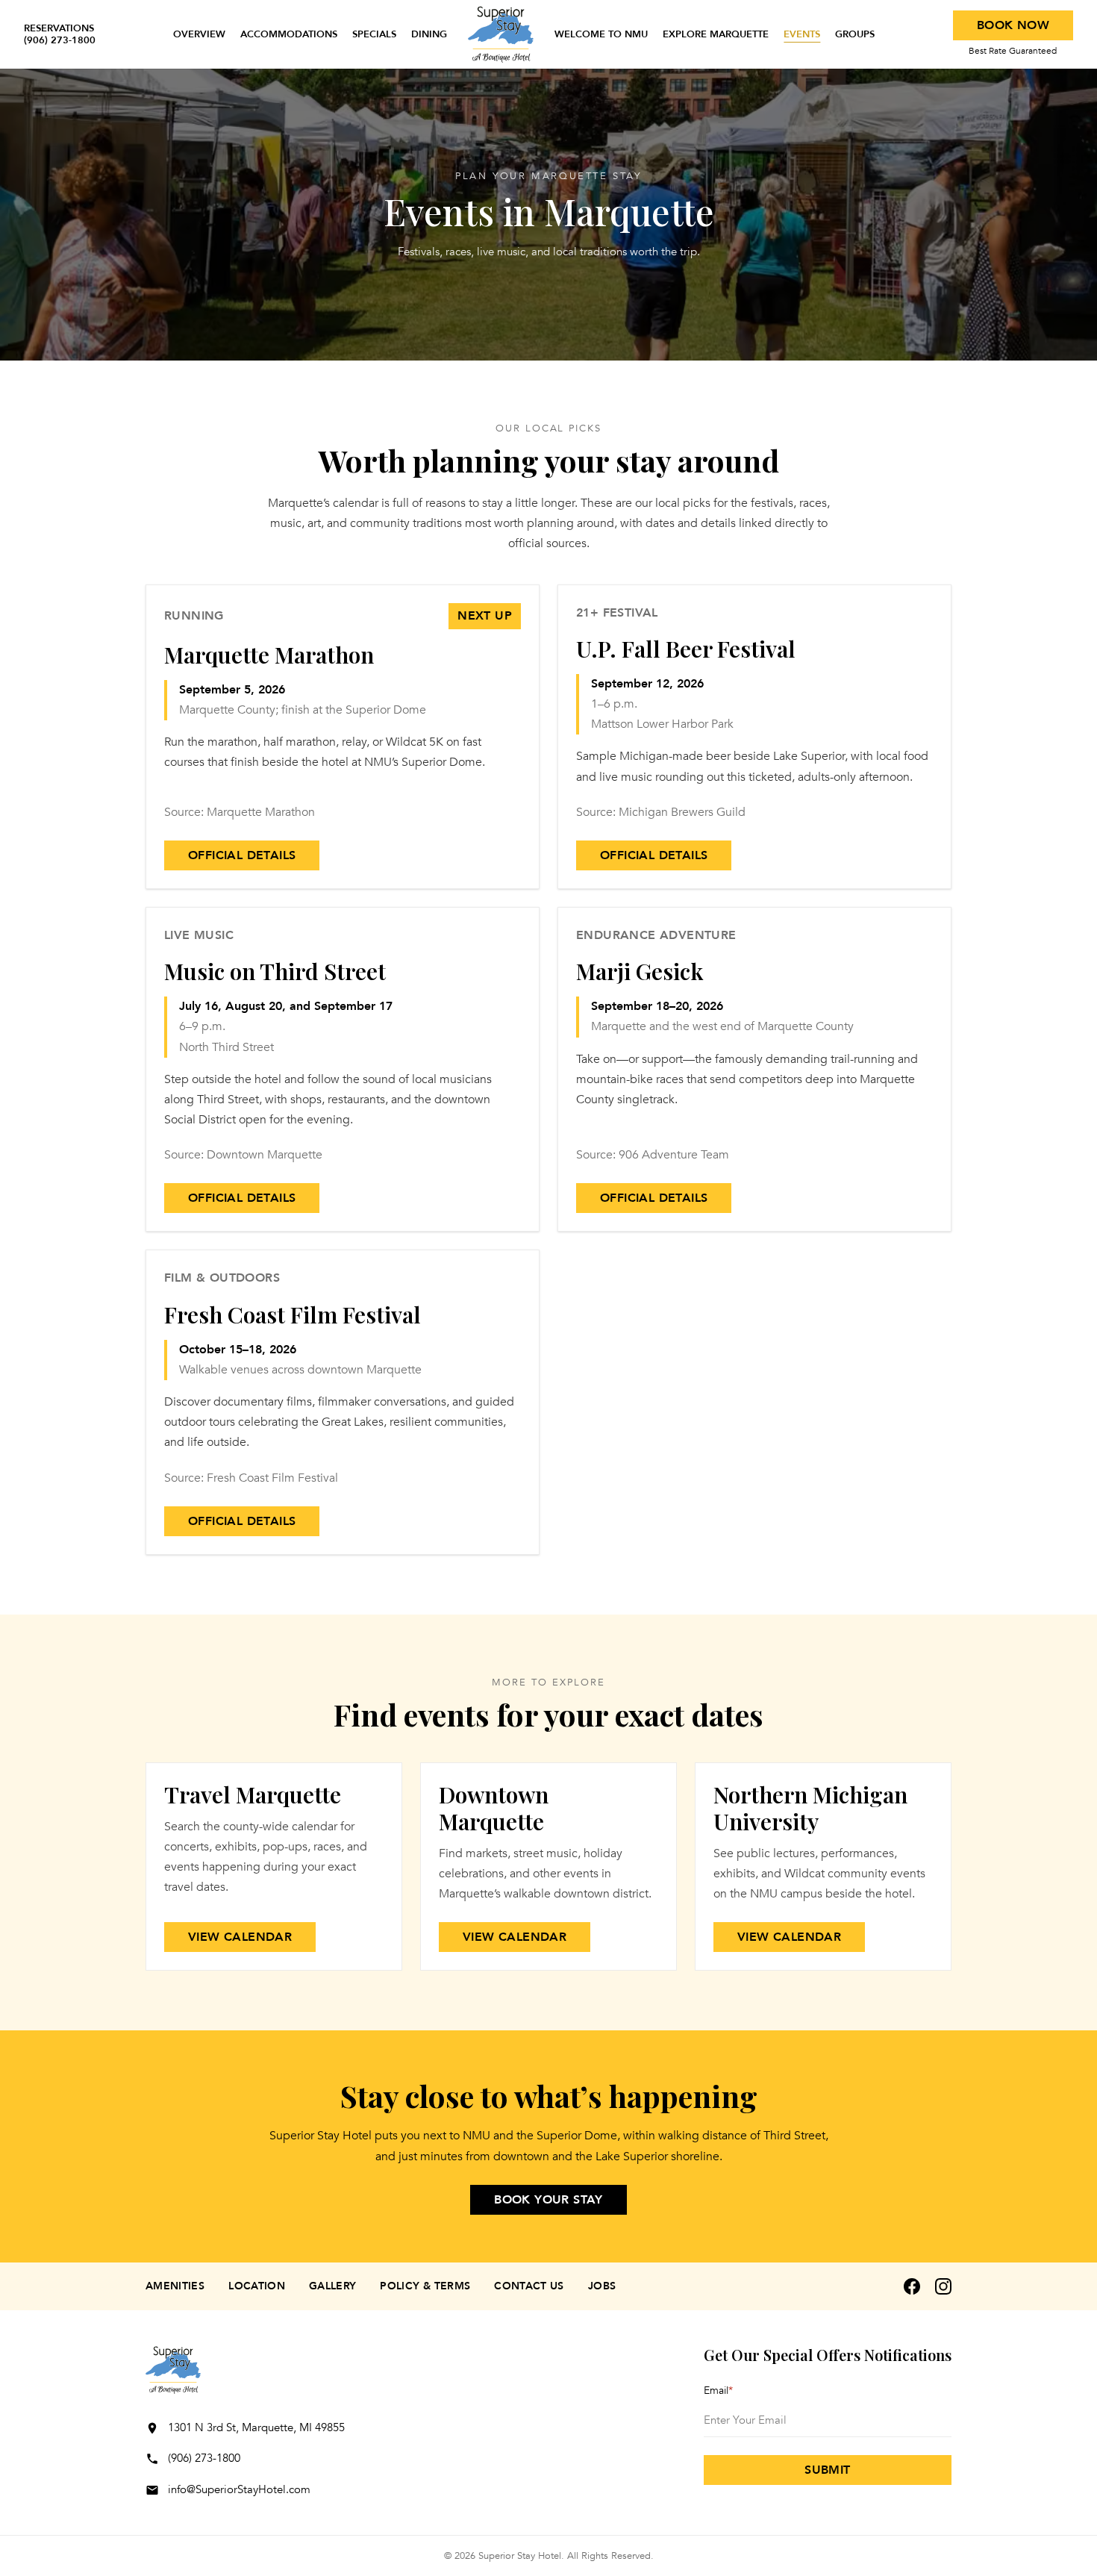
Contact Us (529, 2286)
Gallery (332, 2286)
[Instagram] (943, 2286)
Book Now (1013, 25)
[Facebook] (912, 2286)
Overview (199, 34)
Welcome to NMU (601, 34)
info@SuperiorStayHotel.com (239, 2489)
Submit (827, 2470)
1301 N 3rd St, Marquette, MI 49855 (256, 2427)
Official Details (242, 855)
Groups (855, 34)
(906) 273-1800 (204, 2458)
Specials (374, 34)
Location (257, 2286)
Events (802, 34)
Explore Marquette (716, 34)
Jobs (602, 2286)
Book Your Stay (548, 2200)
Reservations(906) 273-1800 (60, 35)
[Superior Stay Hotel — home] (501, 34)
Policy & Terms (425, 2286)
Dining (429, 34)
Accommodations (289, 34)
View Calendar (240, 1937)
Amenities (175, 2286)
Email (718, 2391)
